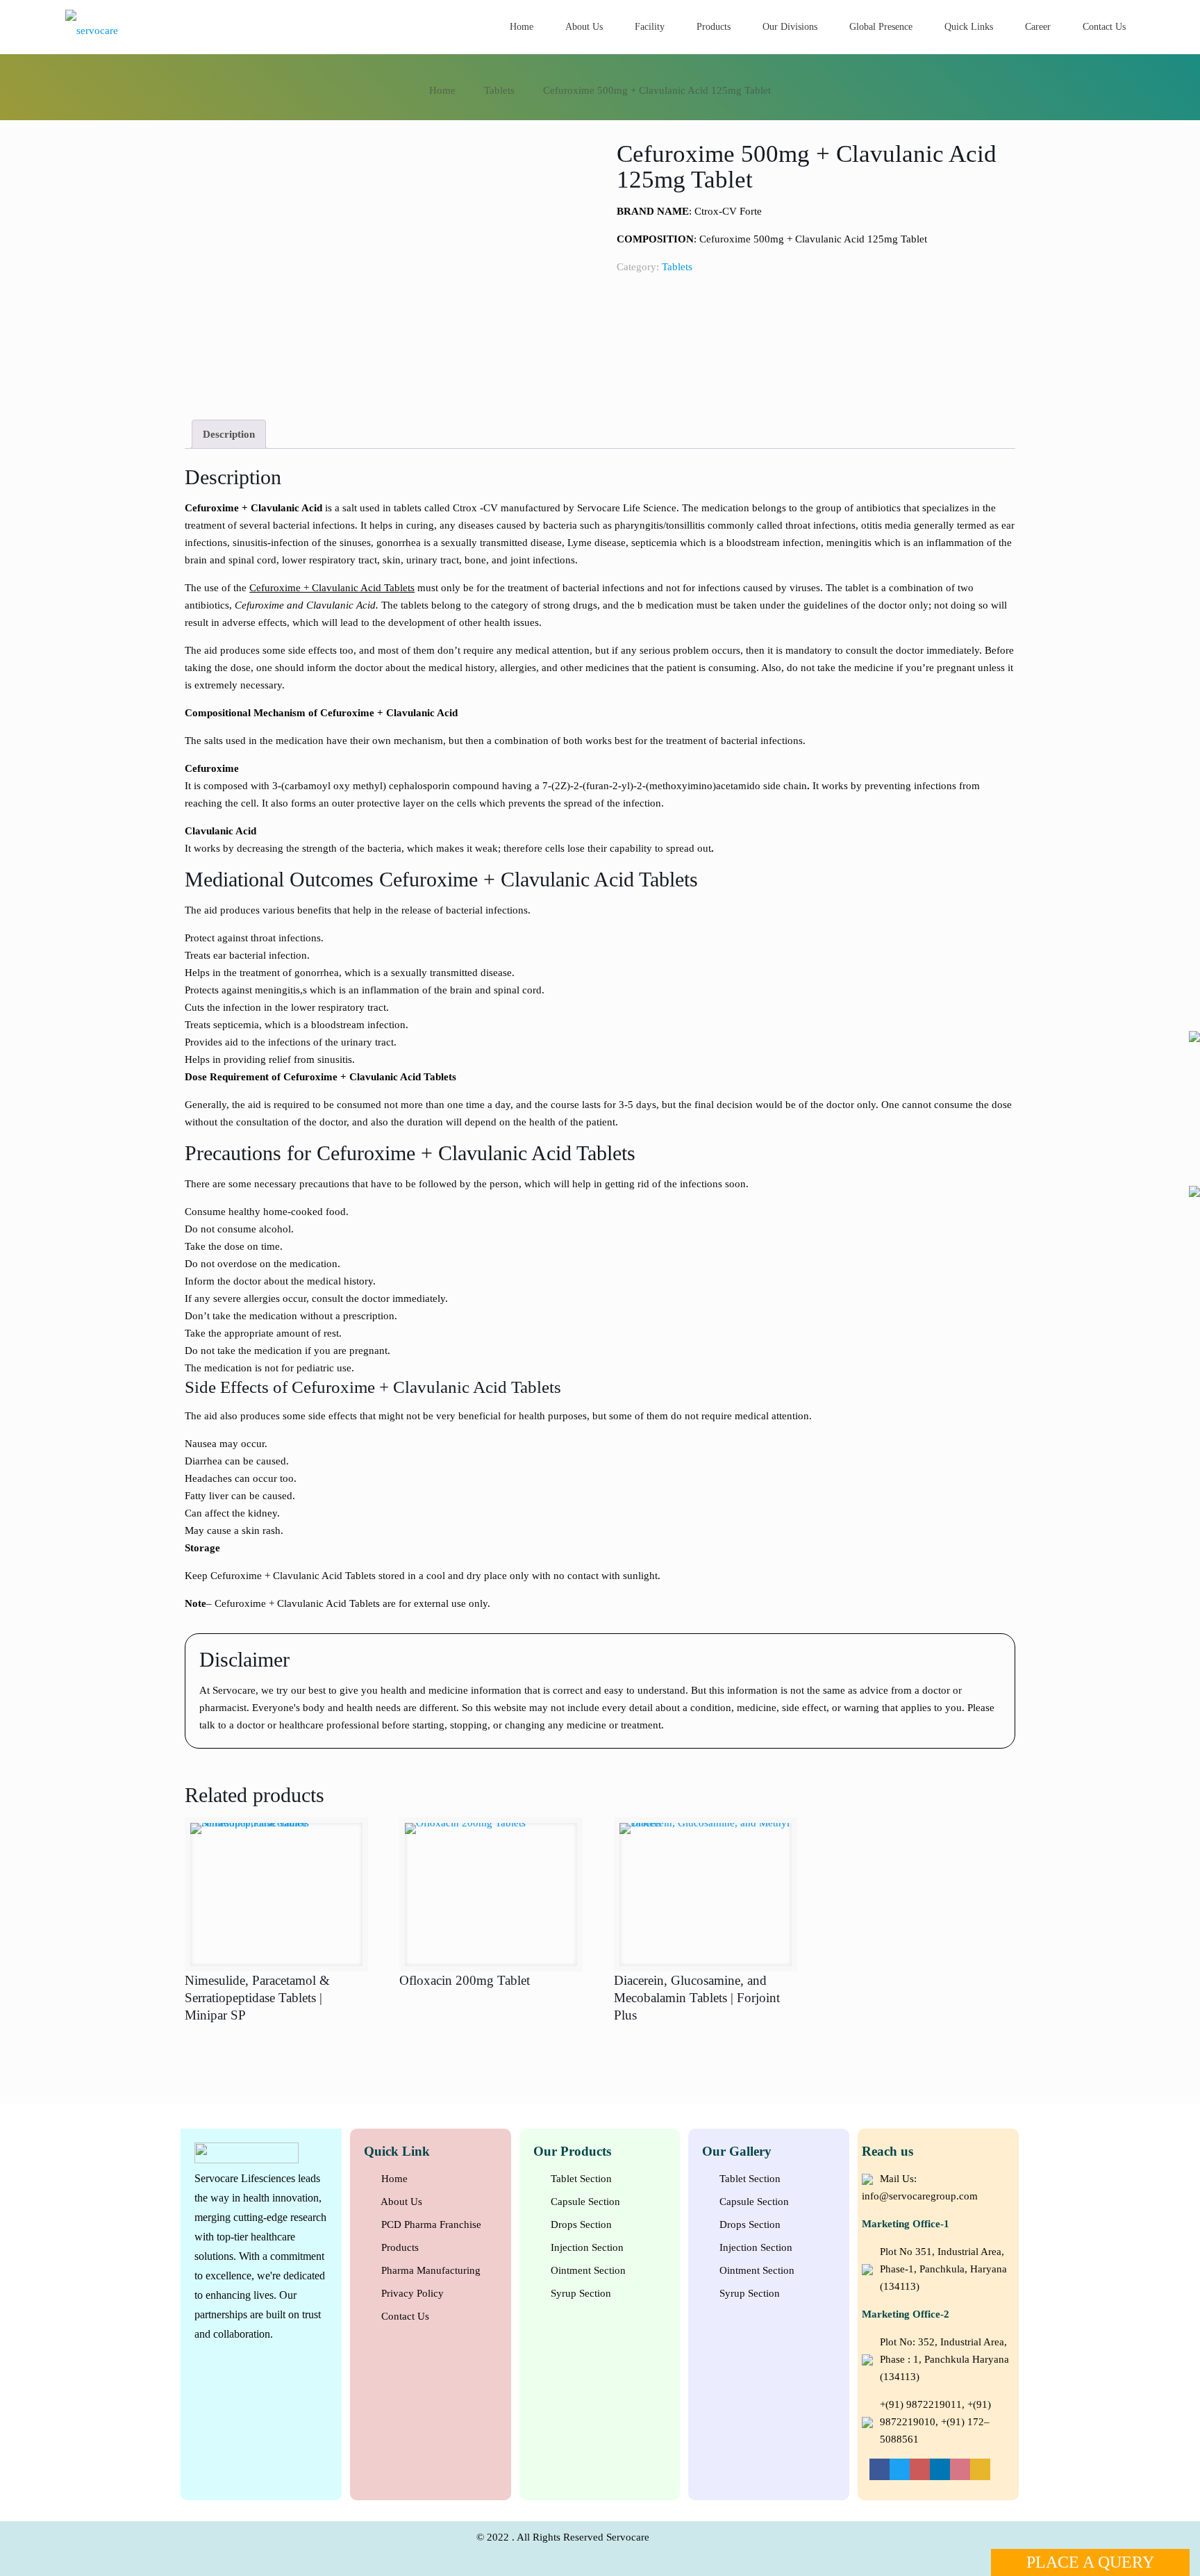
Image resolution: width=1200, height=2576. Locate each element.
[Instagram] (980, 2469)
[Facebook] (880, 2469)
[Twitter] (900, 2469)
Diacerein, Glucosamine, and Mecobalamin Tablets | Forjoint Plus (697, 1998)
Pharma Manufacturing (430, 2270)
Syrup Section (580, 2293)
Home (442, 90)
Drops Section (580, 2224)
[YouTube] (920, 2469)
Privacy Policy (411, 2293)
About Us (400, 2202)
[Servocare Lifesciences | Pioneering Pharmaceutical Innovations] (154, 29)
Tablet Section (580, 2179)
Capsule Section (584, 2202)
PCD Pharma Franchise (430, 2224)
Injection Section (586, 2247)
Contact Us (404, 2316)
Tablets (499, 90)
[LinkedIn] (940, 2469)
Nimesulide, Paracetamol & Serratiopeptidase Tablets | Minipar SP (257, 1998)
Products (399, 2247)
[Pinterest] (960, 2469)
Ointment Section (587, 2270)
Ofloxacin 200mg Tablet (465, 1980)
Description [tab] (229, 434)
